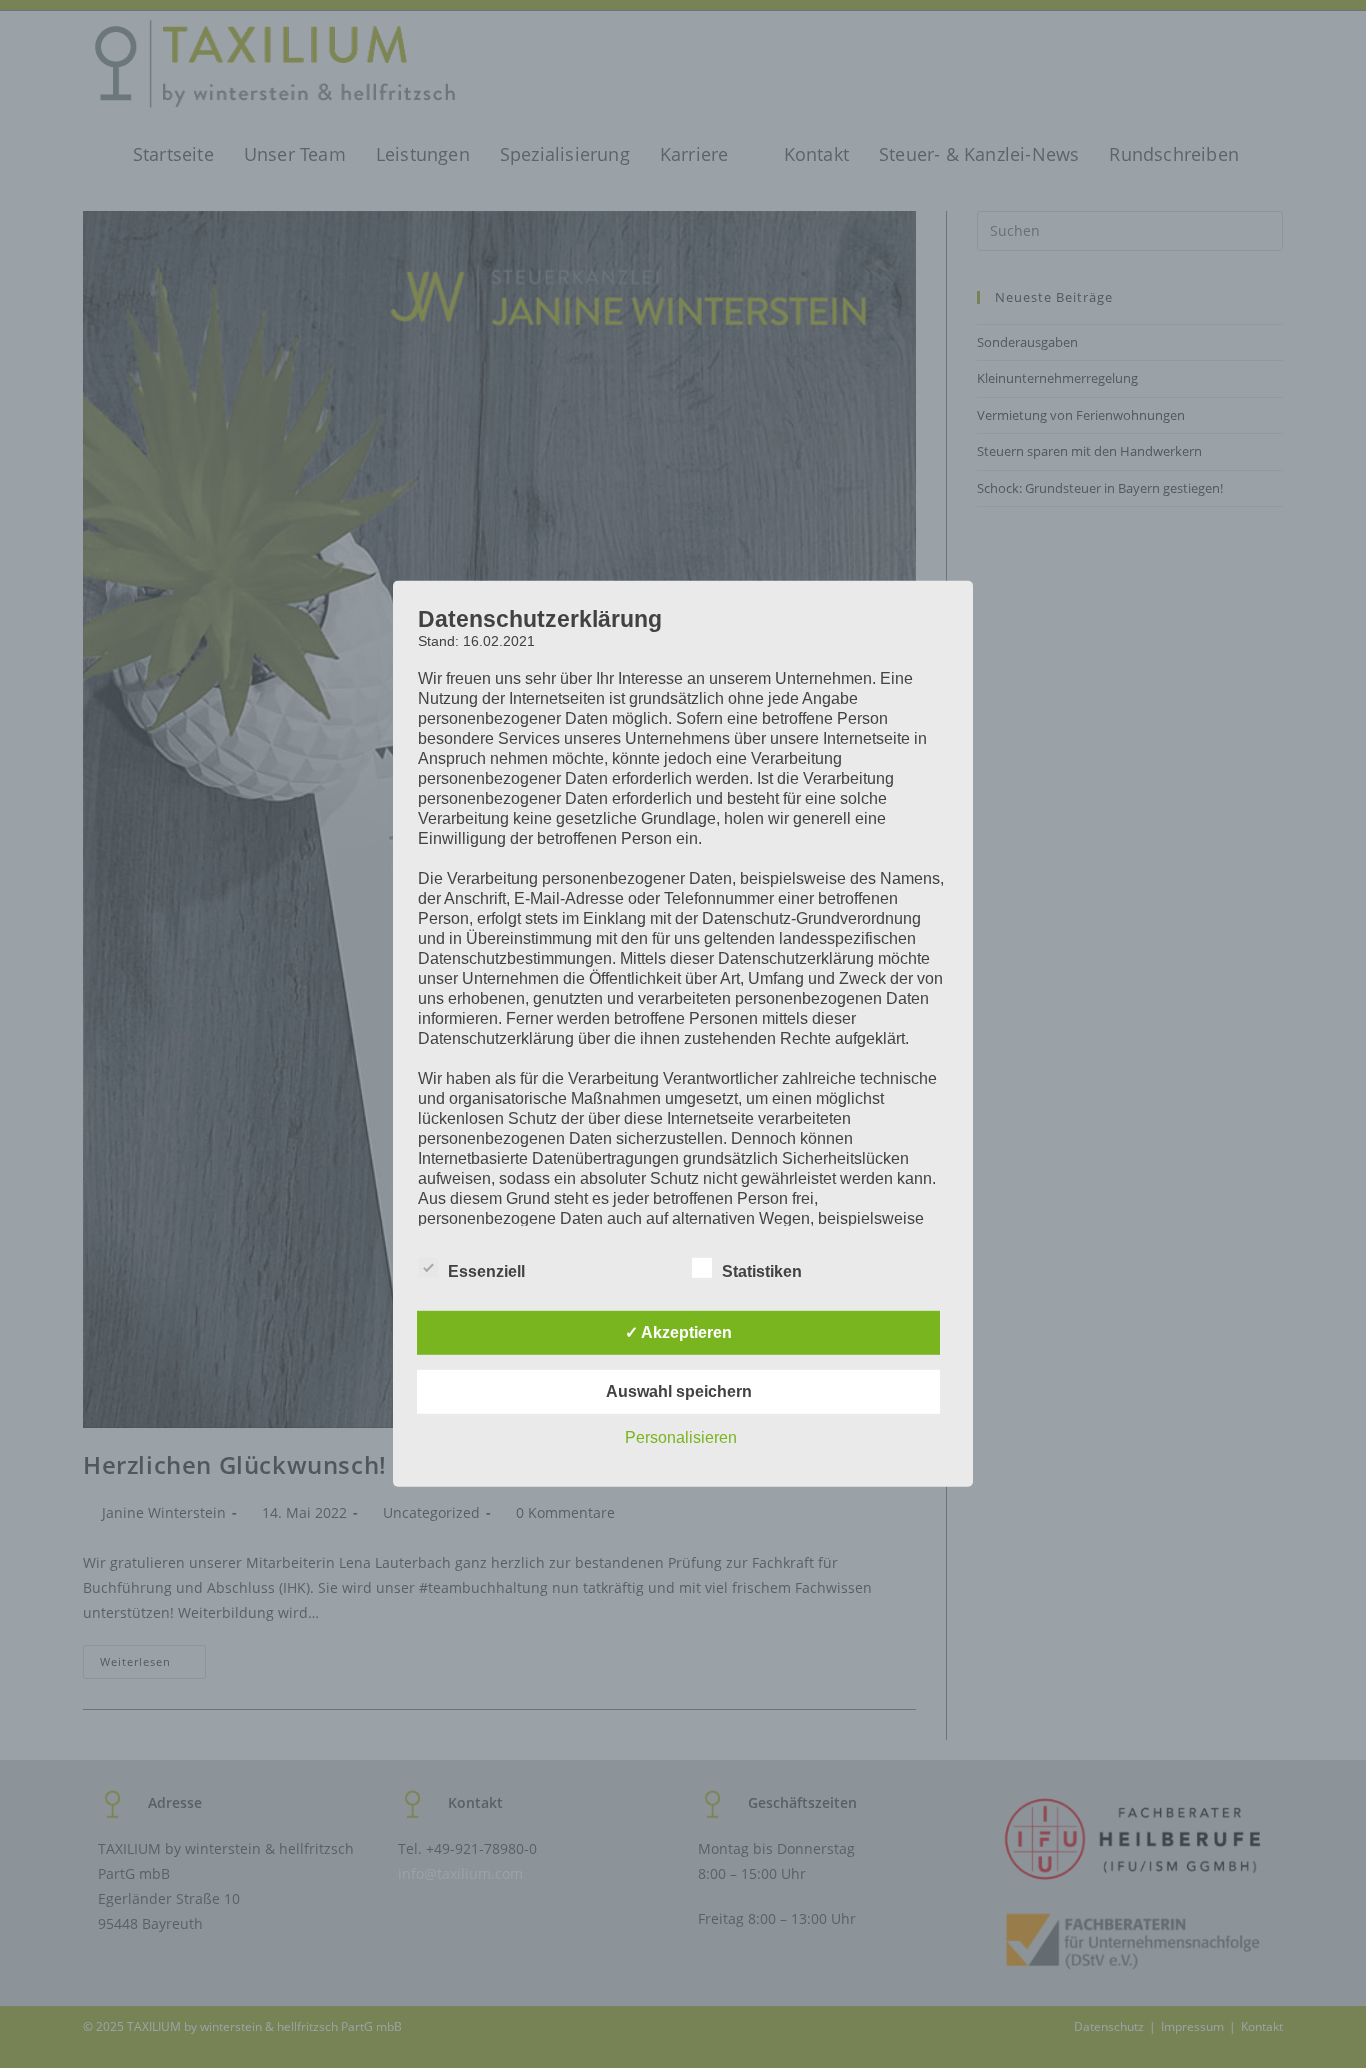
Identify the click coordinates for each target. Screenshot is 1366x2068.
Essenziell (486, 1271)
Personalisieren (681, 1437)
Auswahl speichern (679, 1391)
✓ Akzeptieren (678, 1332)
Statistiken (762, 1271)
